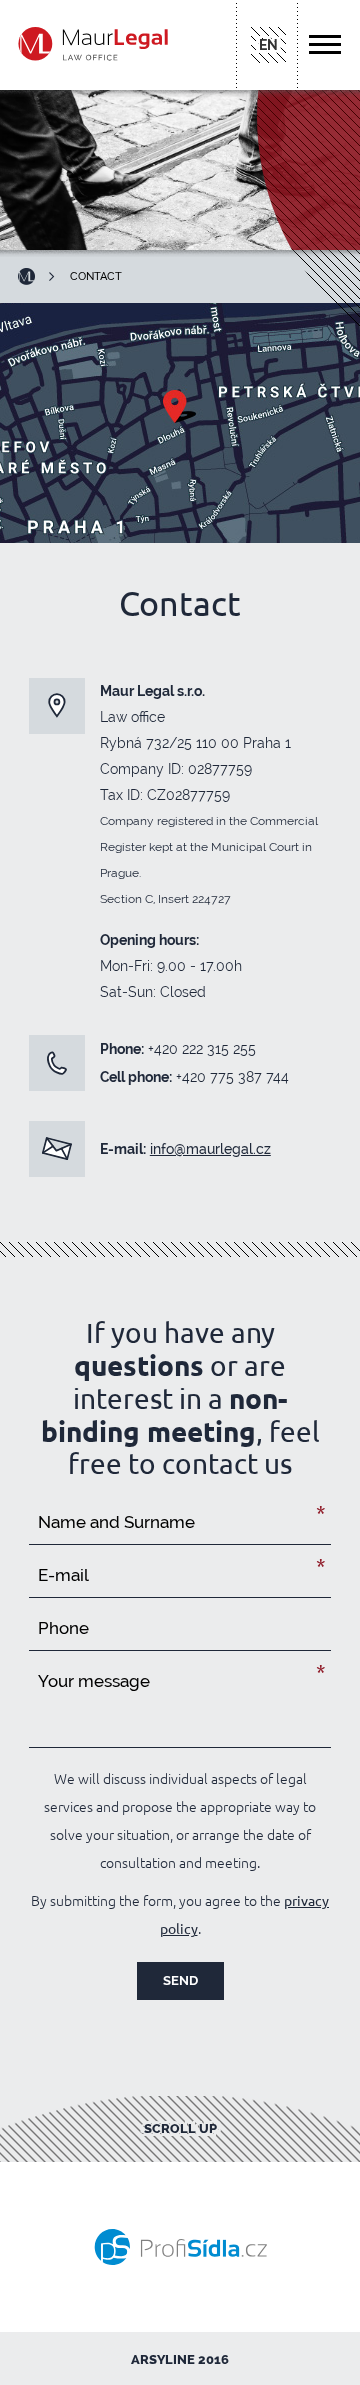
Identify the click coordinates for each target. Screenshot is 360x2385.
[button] (328, 44)
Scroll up (180, 2128)
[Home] (33, 276)
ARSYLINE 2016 (180, 2359)
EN (268, 45)
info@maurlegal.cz (210, 1149)
